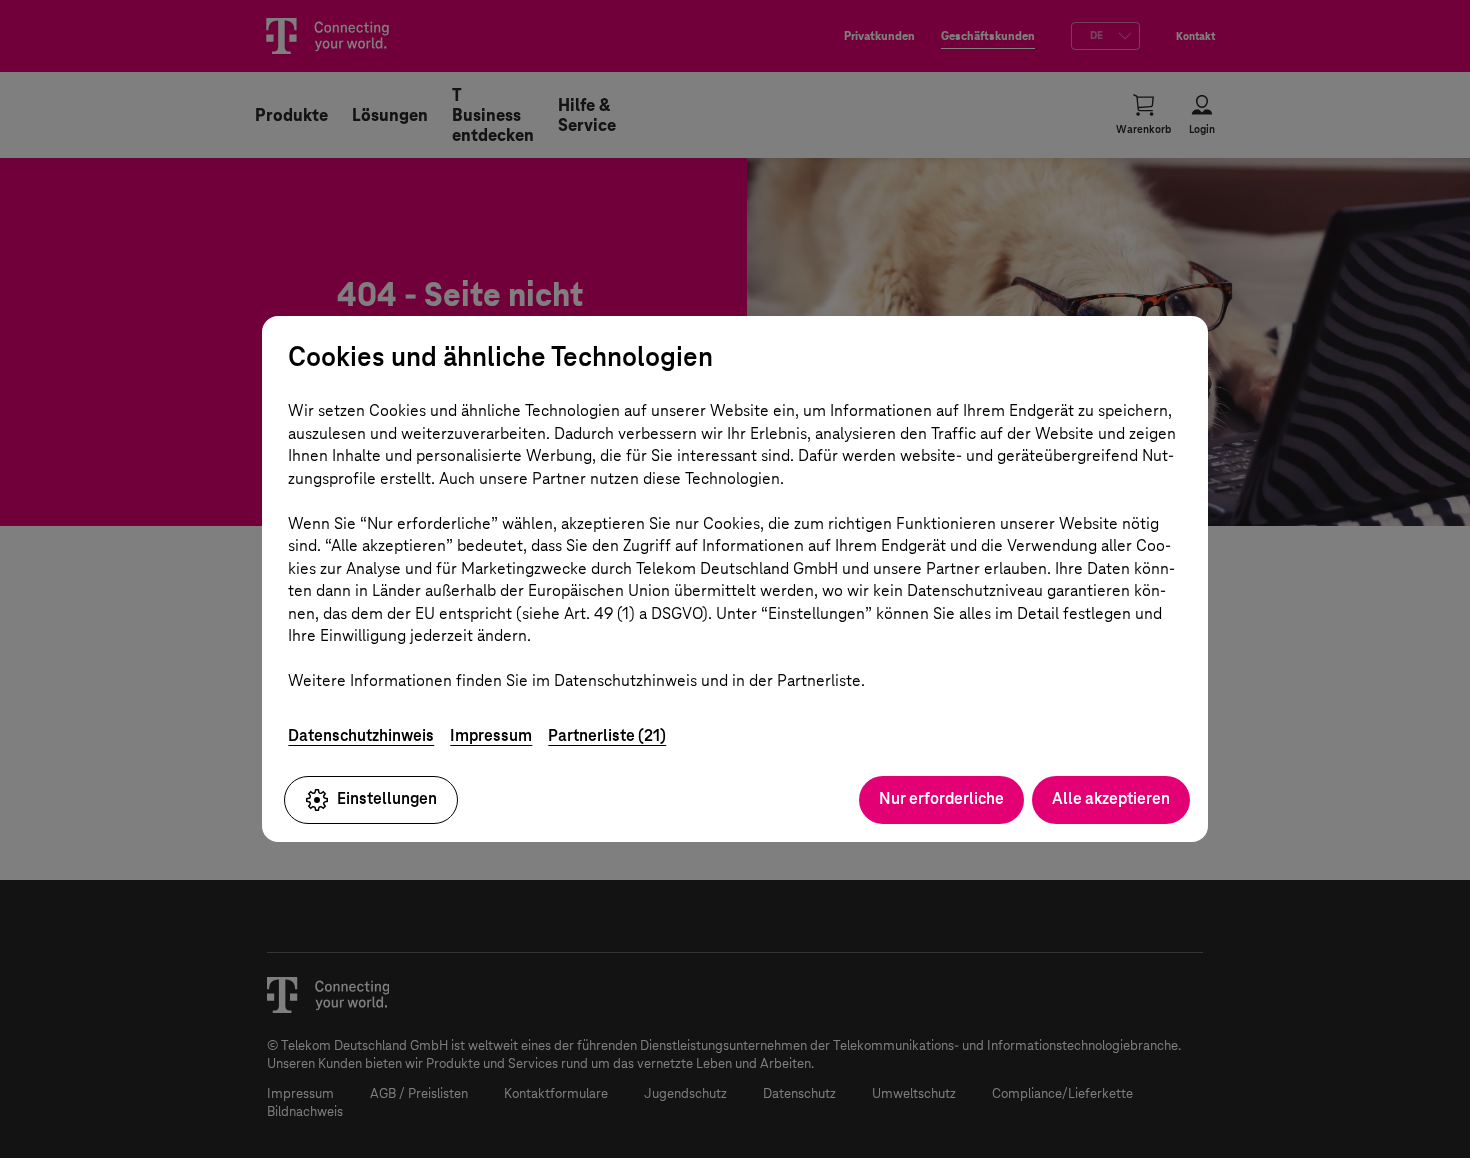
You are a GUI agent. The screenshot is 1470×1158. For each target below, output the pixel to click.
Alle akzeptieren (1111, 798)
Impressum (491, 735)
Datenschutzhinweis (361, 735)
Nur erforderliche (941, 798)
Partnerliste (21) (607, 735)
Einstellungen (387, 798)
